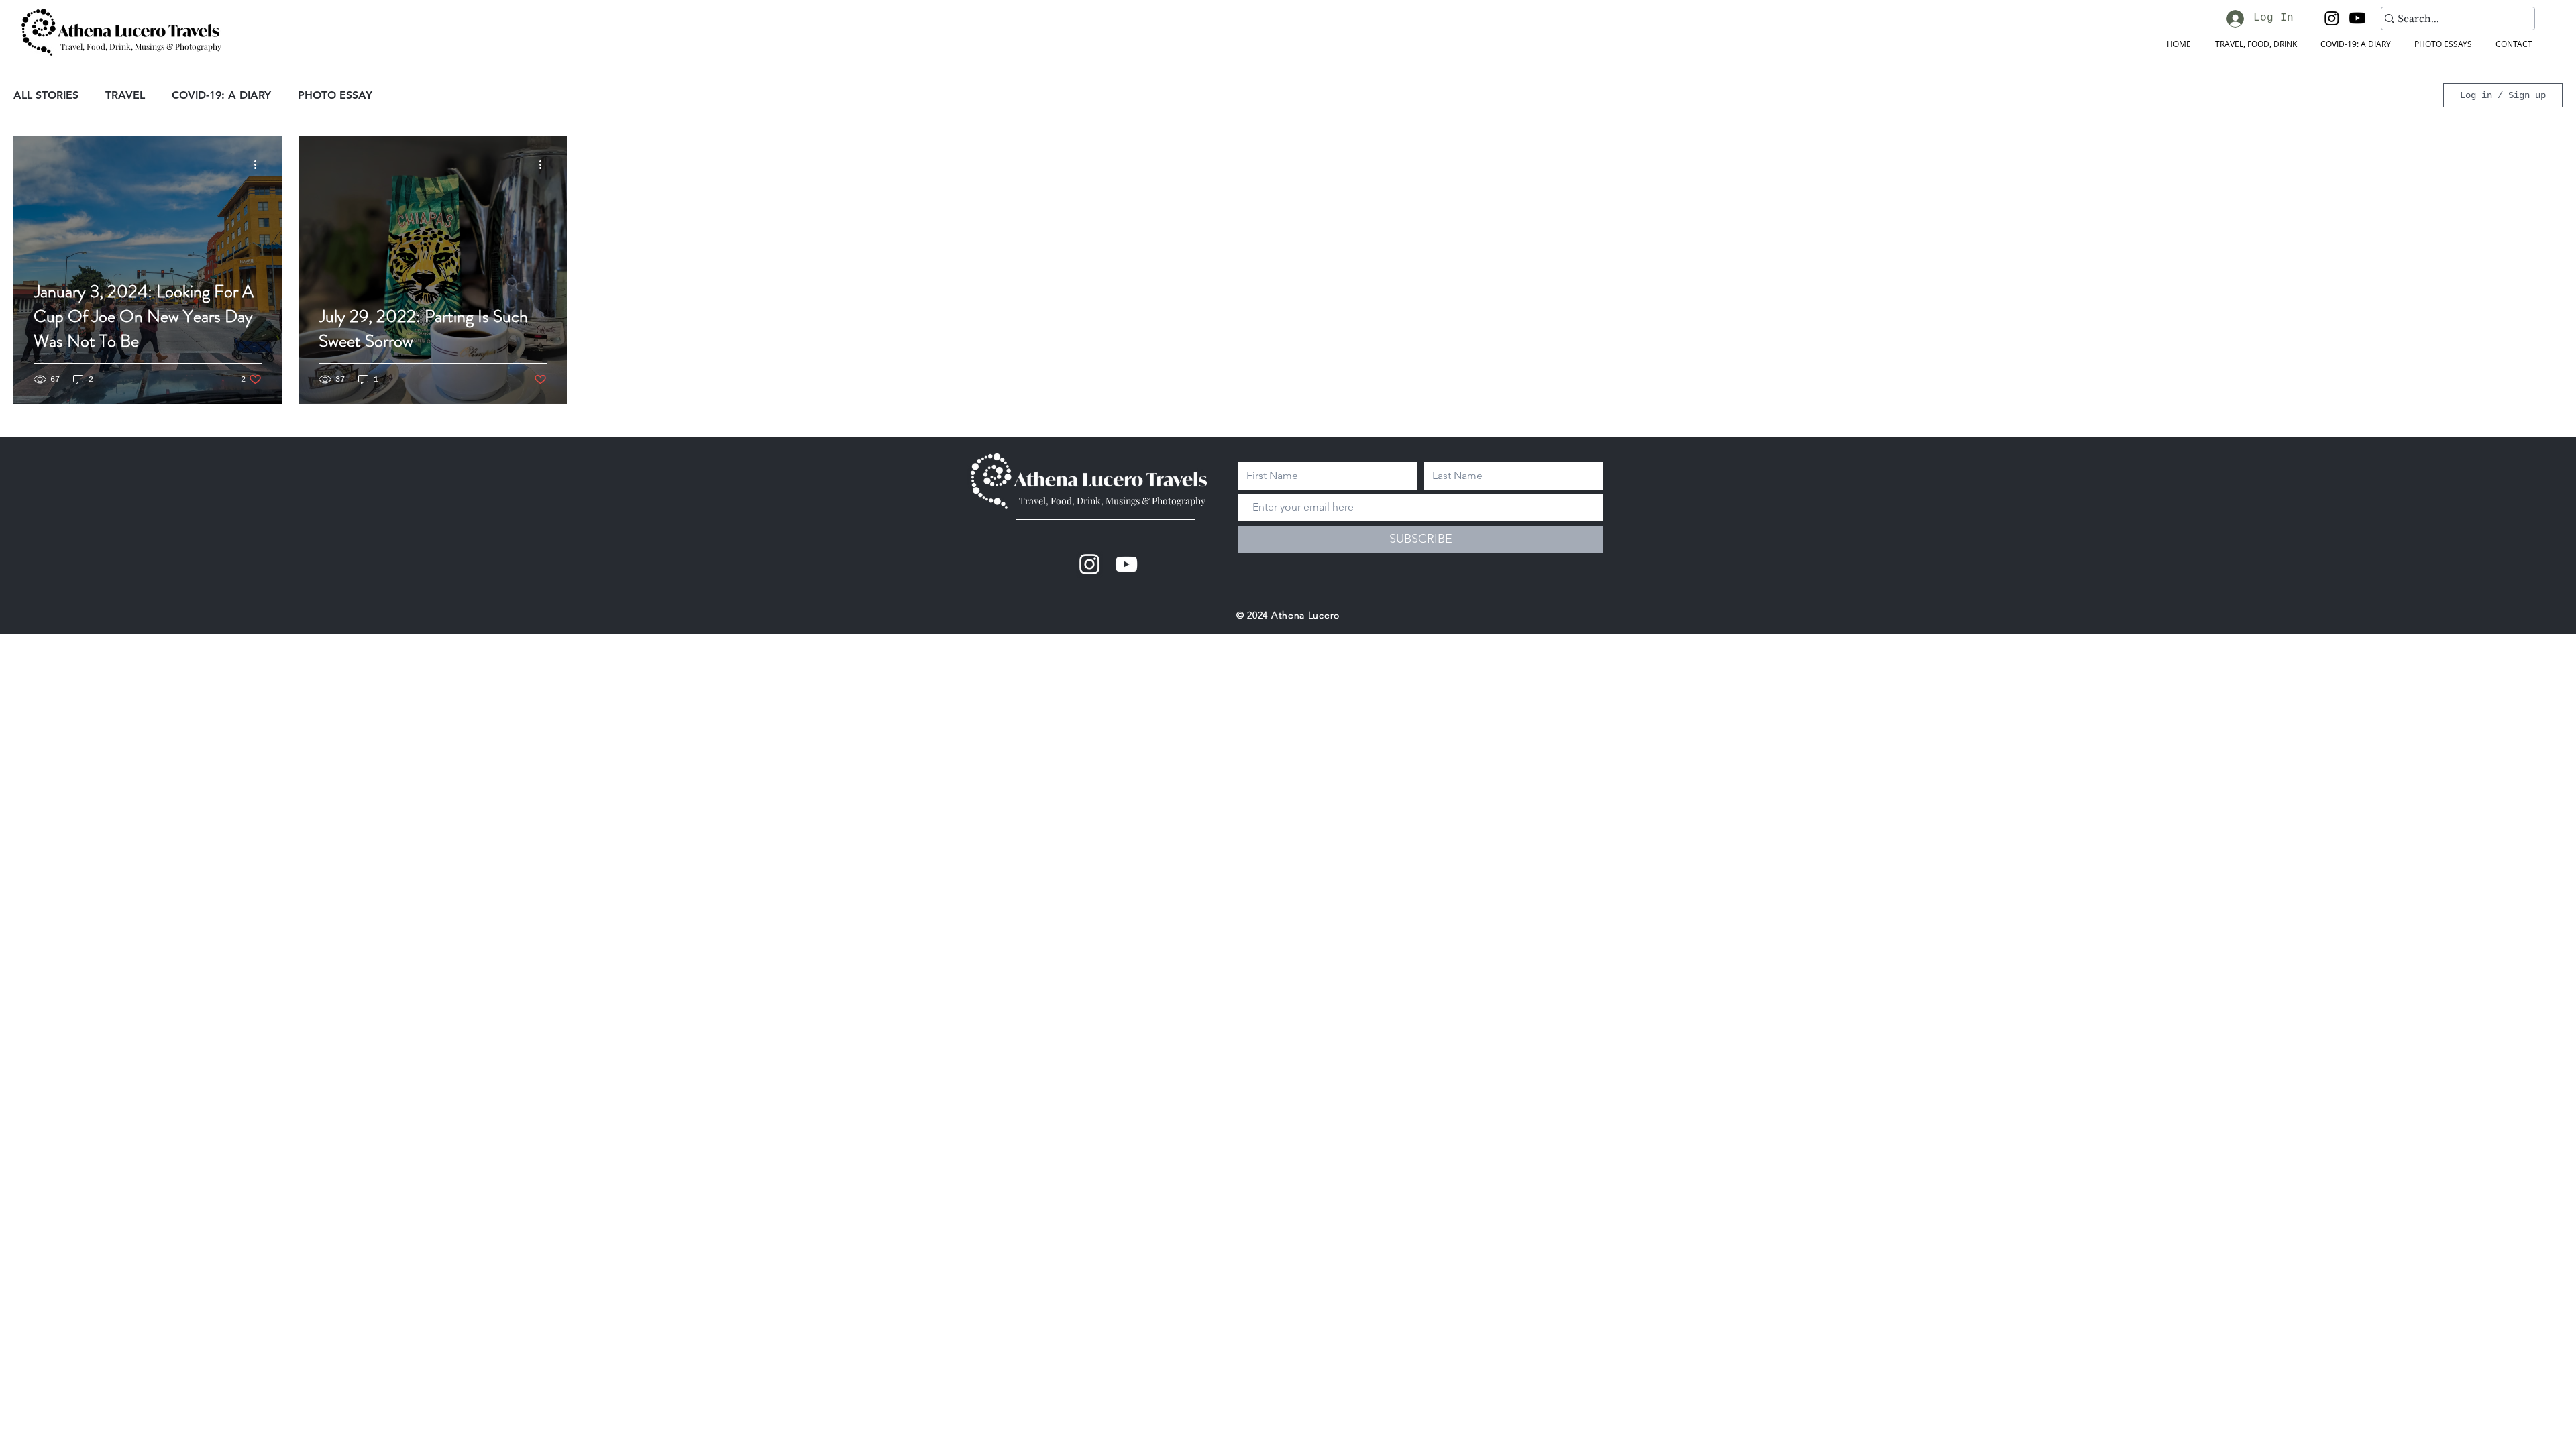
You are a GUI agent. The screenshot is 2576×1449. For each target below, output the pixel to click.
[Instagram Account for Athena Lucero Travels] (1089, 564)
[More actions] (260, 165)
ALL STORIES (46, 95)
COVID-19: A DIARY (221, 95)
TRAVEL (125, 95)
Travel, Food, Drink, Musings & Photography (1112, 501)
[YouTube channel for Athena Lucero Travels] (1126, 564)
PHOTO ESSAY (335, 95)
